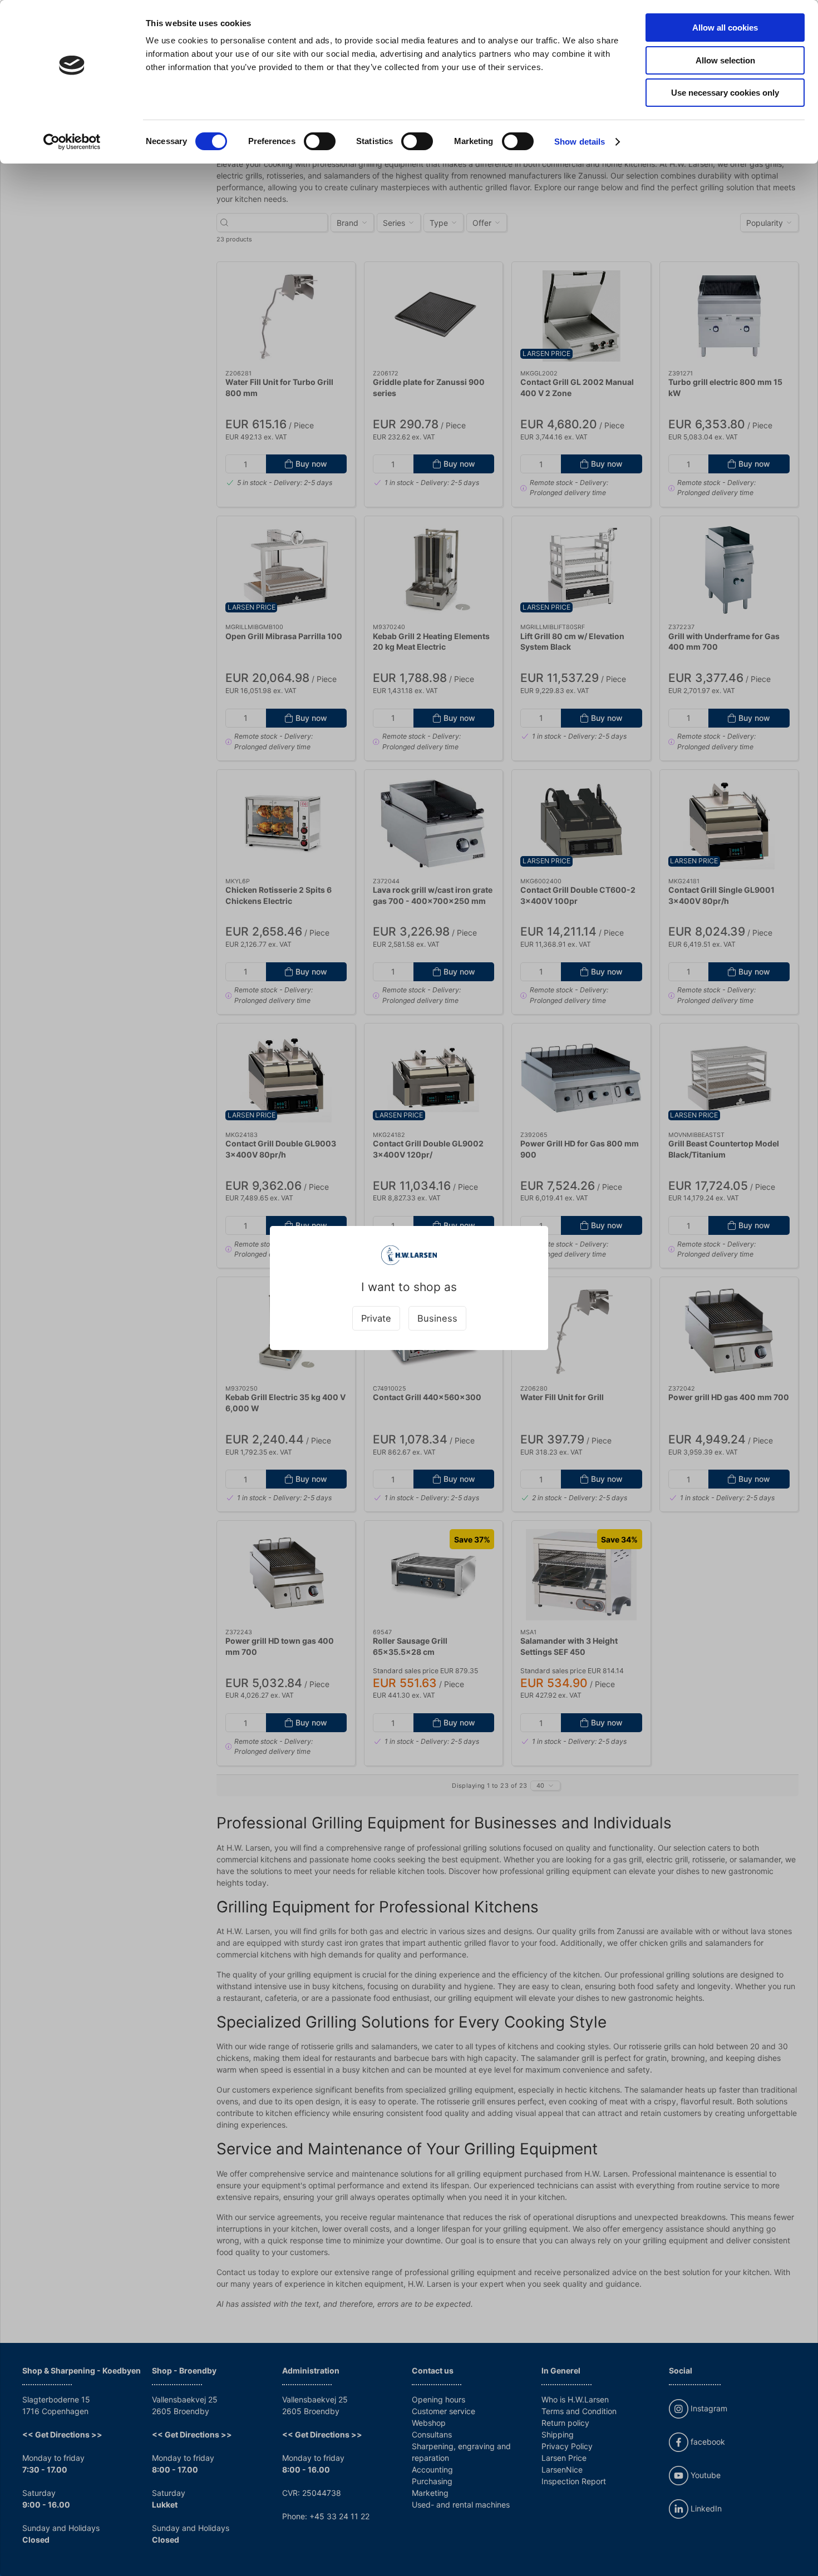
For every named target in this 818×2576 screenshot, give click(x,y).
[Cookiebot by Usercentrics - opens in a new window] (72, 142)
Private (376, 1318)
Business (437, 1318)
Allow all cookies (725, 28)
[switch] (320, 141)
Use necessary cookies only (725, 93)
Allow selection (725, 60)
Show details (580, 142)
